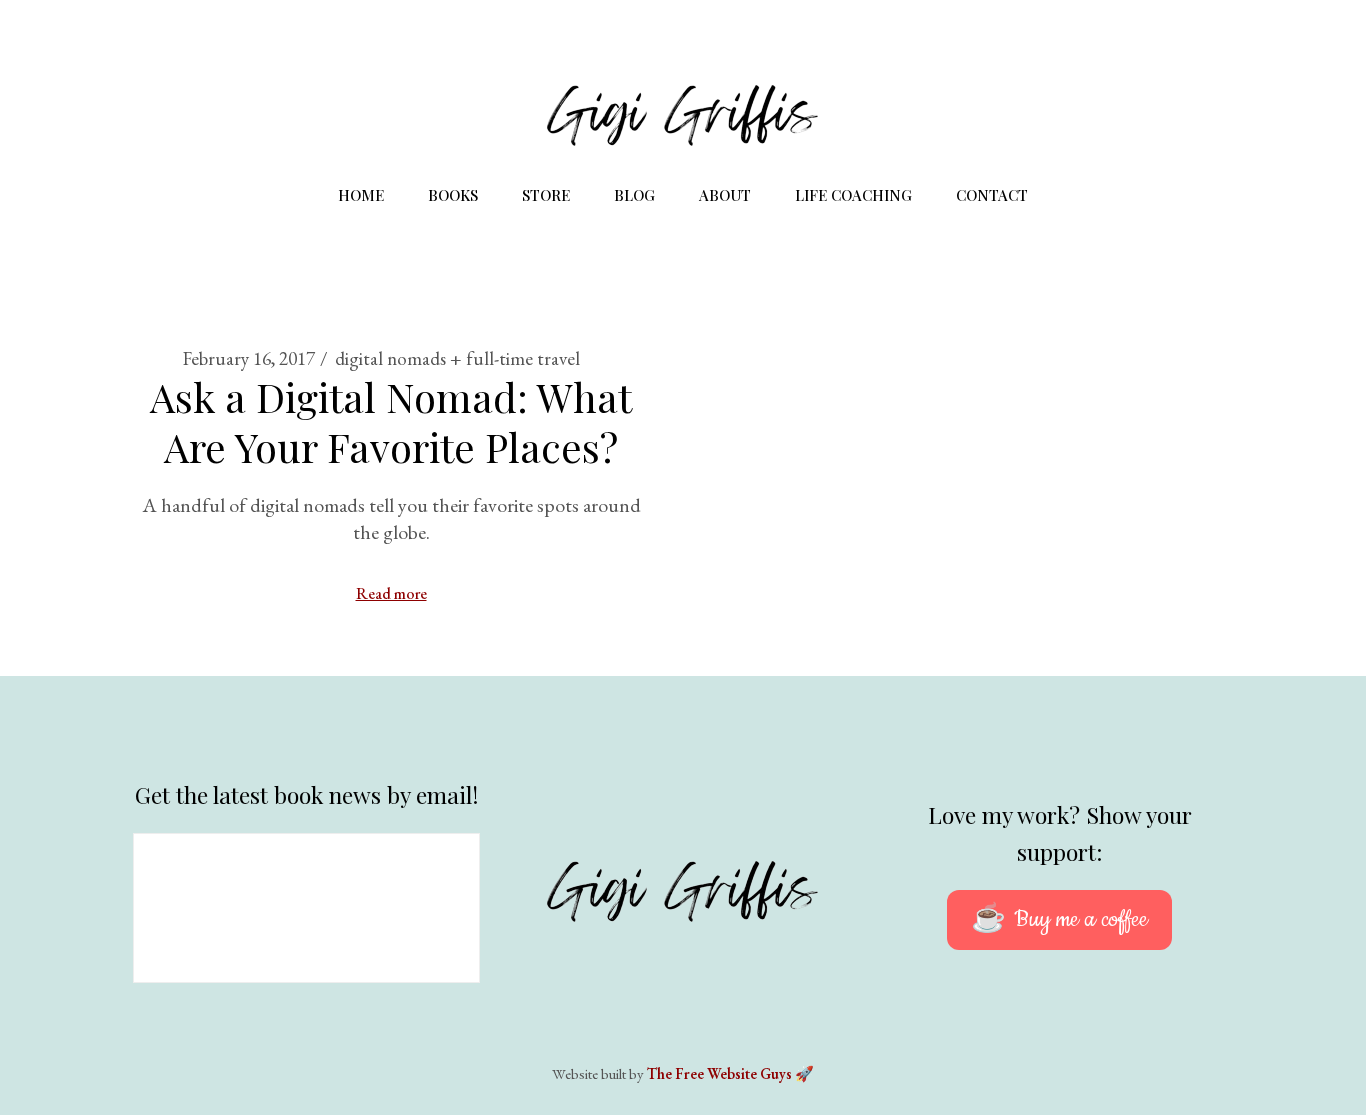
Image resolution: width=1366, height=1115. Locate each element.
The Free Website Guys (719, 1073)
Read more (391, 593)
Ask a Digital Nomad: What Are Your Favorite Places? (391, 421)
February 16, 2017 (249, 358)
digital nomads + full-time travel (457, 358)
